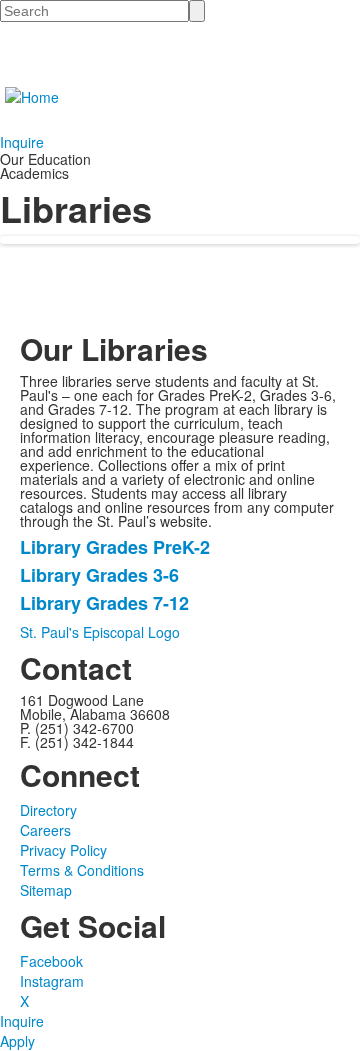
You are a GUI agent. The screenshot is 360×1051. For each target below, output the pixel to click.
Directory (48, 810)
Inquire (22, 142)
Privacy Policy (63, 850)
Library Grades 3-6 (99, 575)
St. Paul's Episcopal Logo (100, 632)
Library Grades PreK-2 (115, 547)
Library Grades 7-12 (104, 603)
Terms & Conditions (82, 870)
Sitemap (46, 890)
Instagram (52, 981)
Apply (17, 1041)
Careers (45, 830)
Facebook (51, 961)
